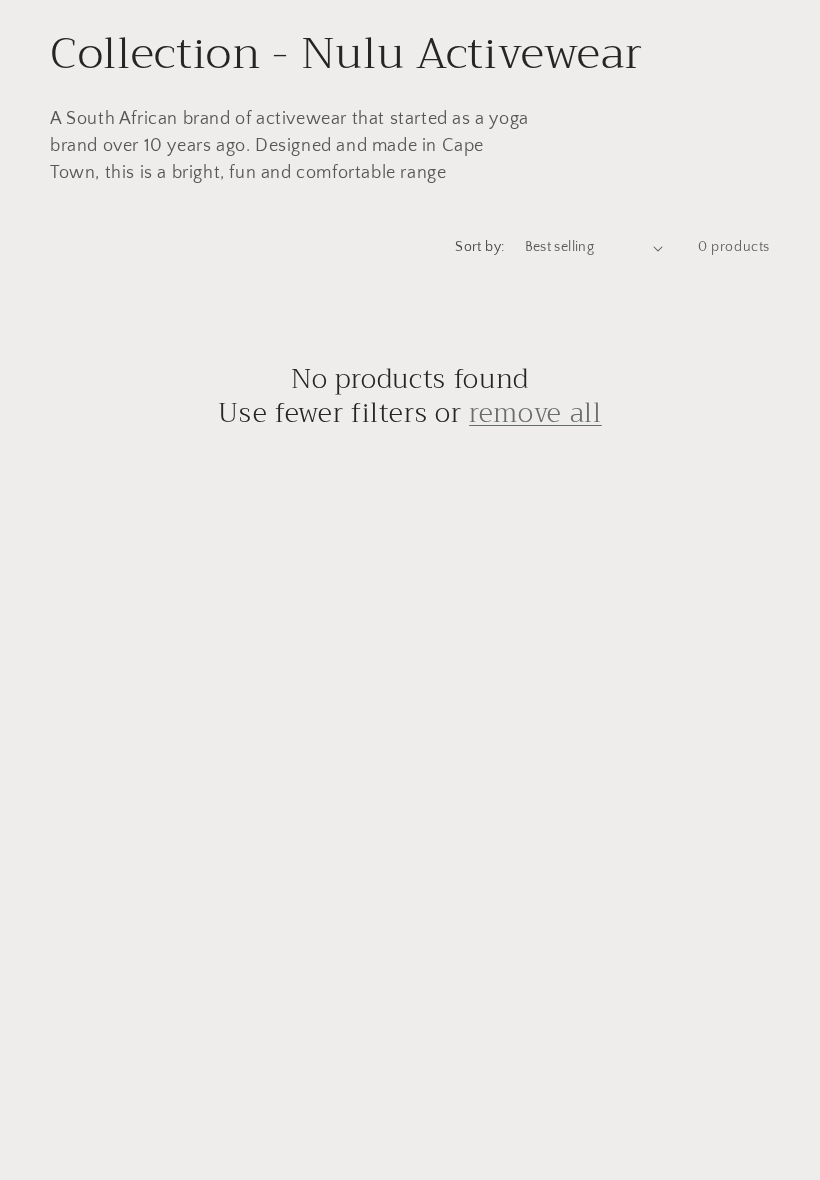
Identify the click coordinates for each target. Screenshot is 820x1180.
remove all (535, 414)
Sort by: (479, 247)
